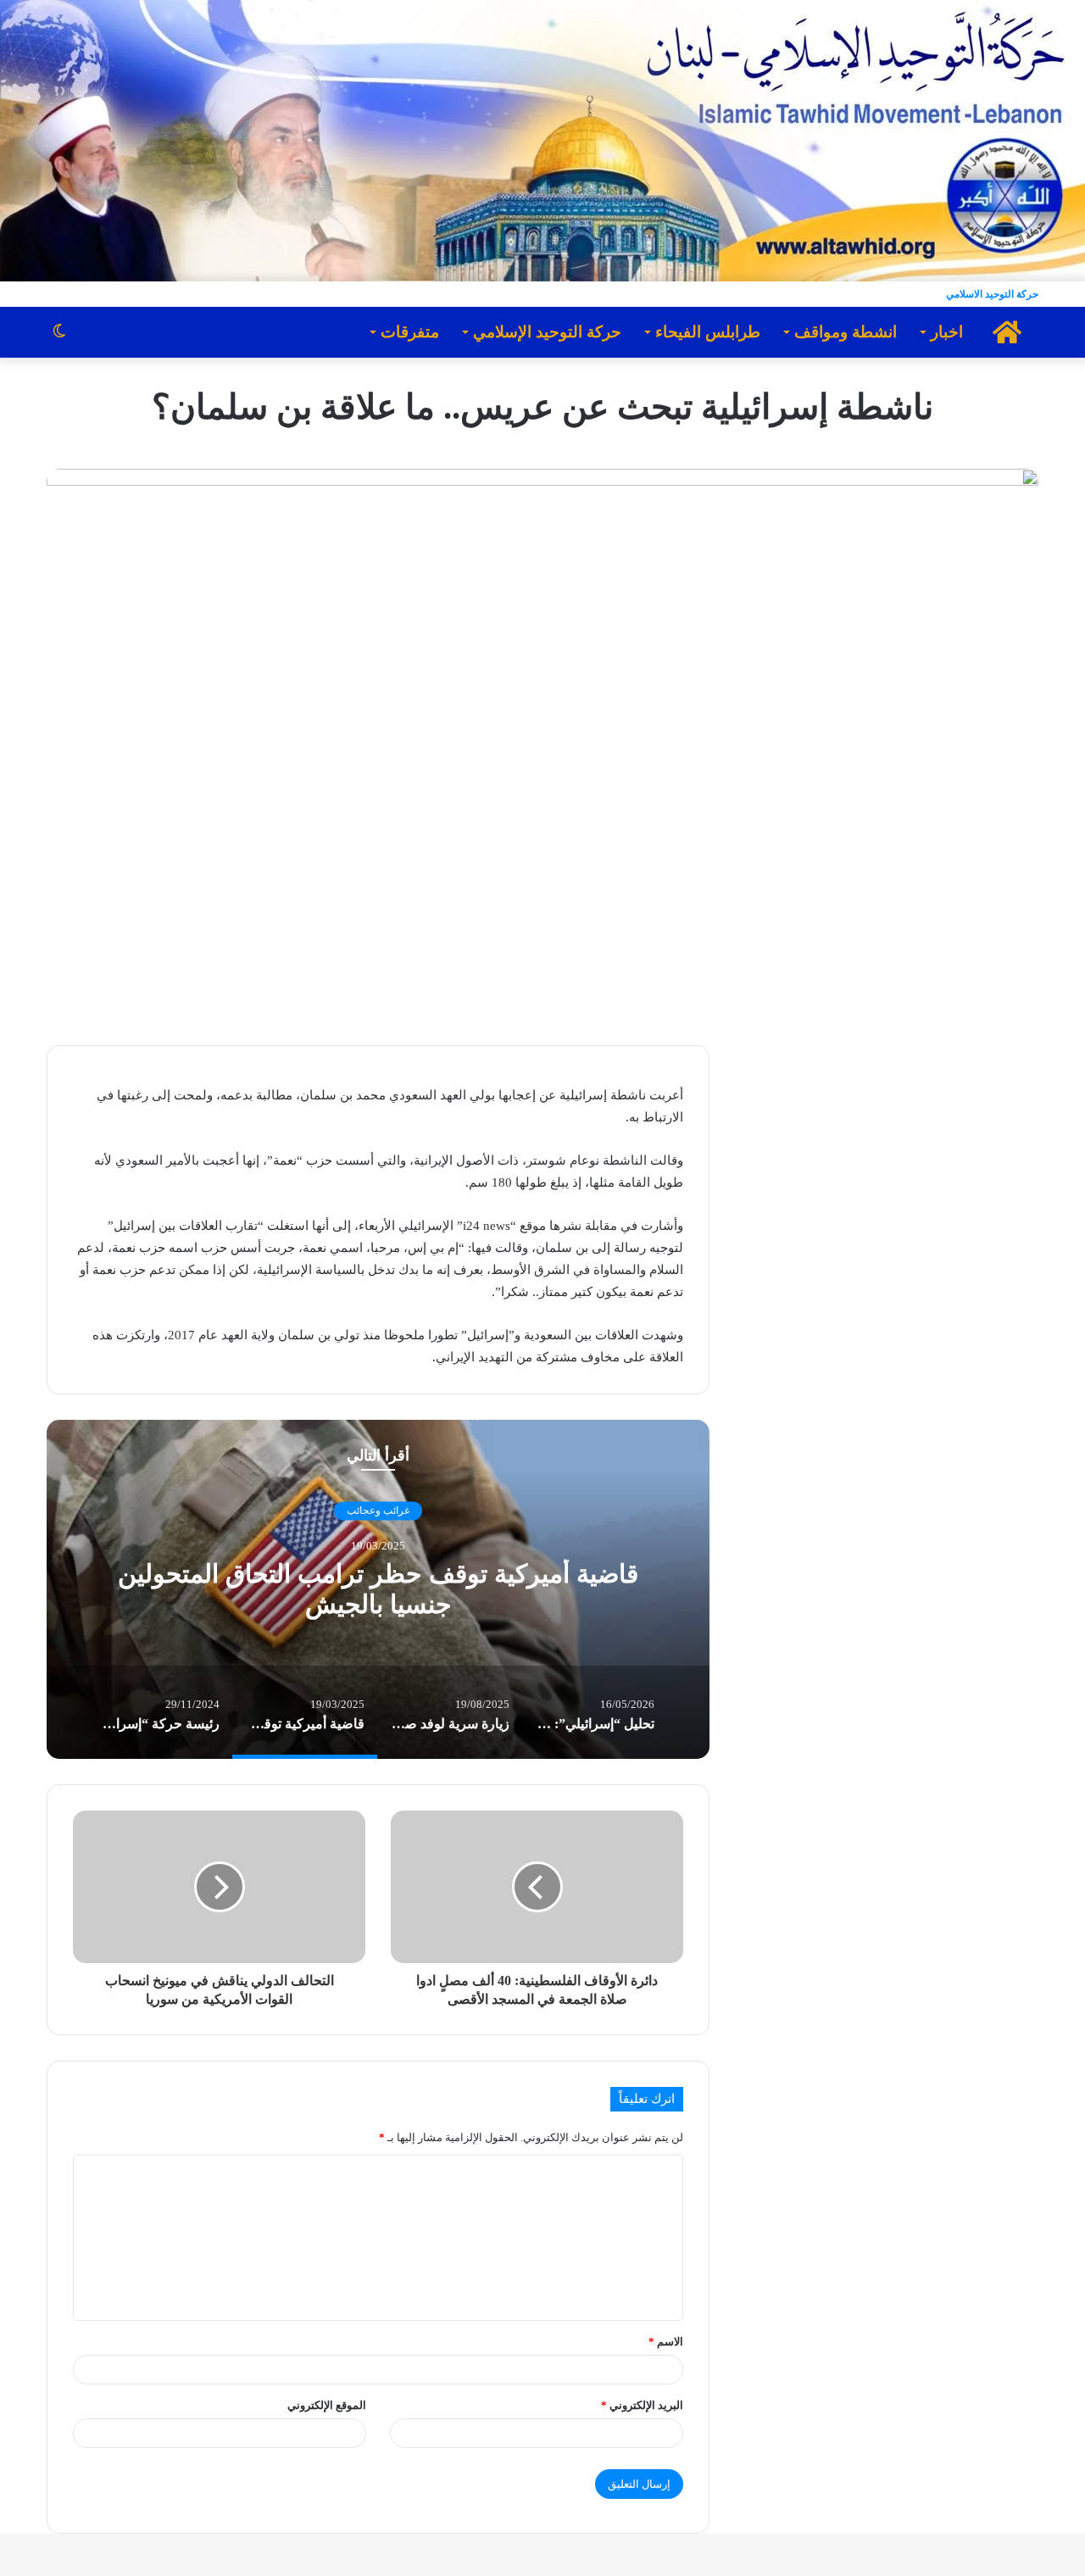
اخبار (947, 332)
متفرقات (410, 332)
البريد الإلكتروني (642, 2405)
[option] (378, 1589)
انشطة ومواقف (846, 332)
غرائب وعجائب (378, 1511)
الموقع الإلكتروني (327, 2405)
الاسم (666, 2342)
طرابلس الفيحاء (708, 332)
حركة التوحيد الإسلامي (547, 332)
